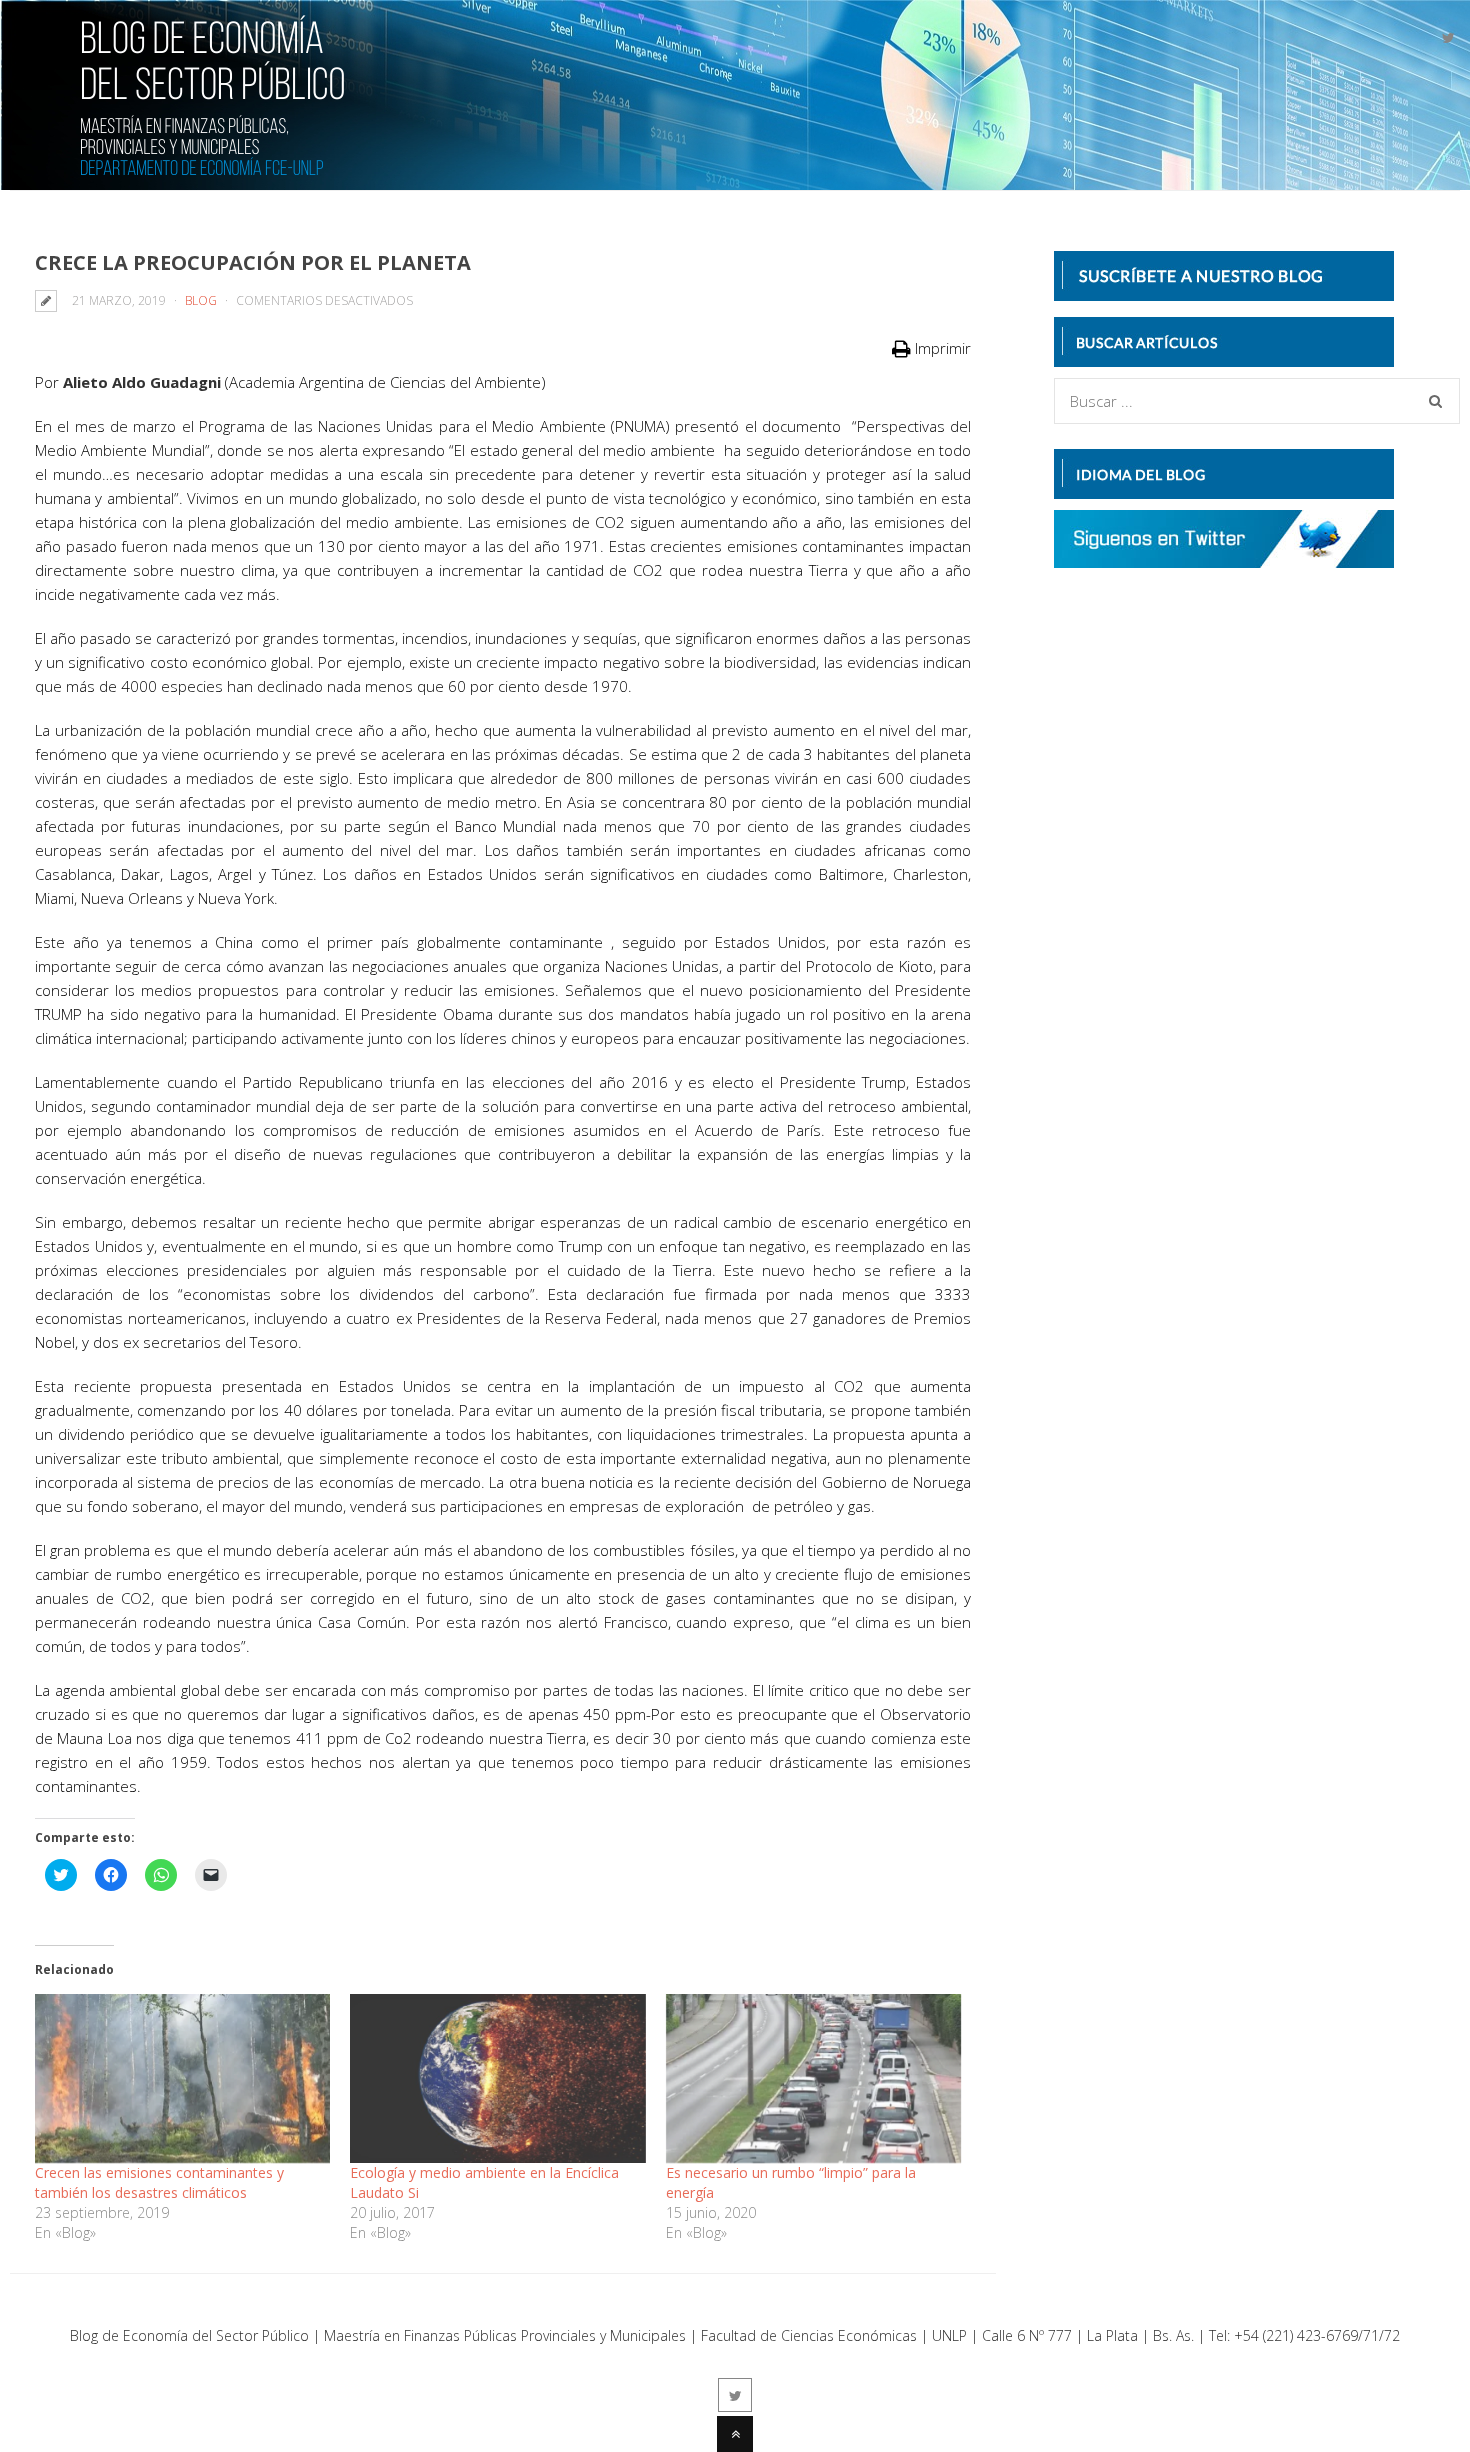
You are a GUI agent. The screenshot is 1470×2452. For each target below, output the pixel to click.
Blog (201, 300)
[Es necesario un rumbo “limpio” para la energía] (813, 2078)
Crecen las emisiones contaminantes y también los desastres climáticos (159, 2182)
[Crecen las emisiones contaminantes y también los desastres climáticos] (182, 2078)
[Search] (1435, 401)
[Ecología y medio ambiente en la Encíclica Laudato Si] (497, 2078)
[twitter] (1448, 38)
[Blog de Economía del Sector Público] (177, 163)
